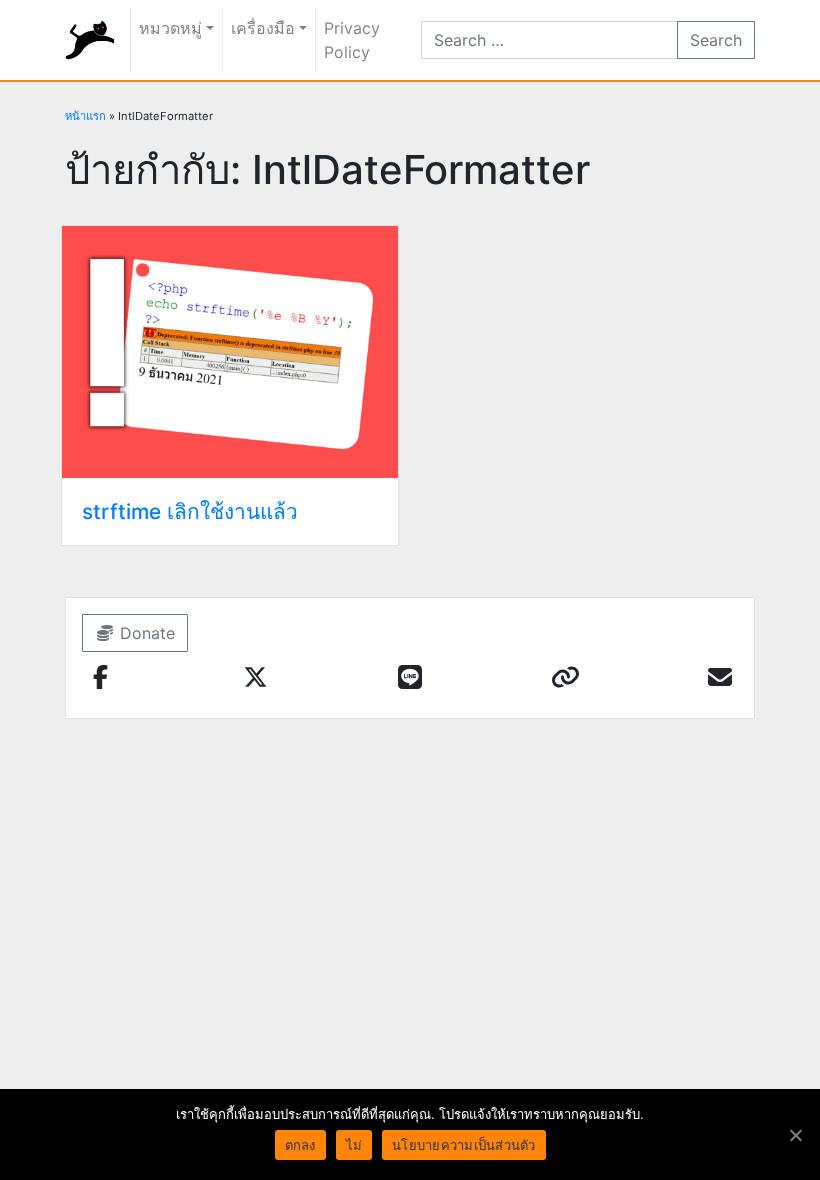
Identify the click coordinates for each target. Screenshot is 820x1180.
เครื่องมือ (263, 28)
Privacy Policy (352, 40)
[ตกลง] (795, 1135)
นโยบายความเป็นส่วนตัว (464, 1145)
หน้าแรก (85, 116)
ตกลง (300, 1145)
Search (716, 40)
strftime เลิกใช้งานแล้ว (190, 511)
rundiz (89, 40)
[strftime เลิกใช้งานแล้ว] (230, 350)
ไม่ (354, 1145)
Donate (145, 633)
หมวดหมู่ (170, 28)
